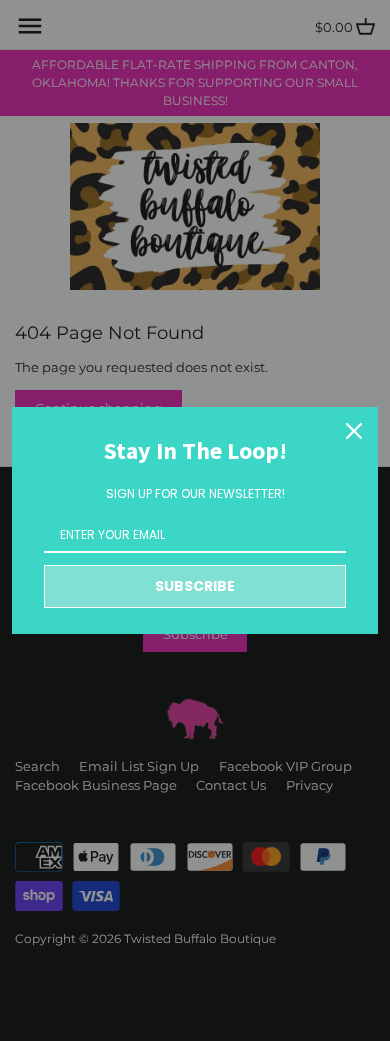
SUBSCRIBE (195, 586)
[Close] (354, 431)
